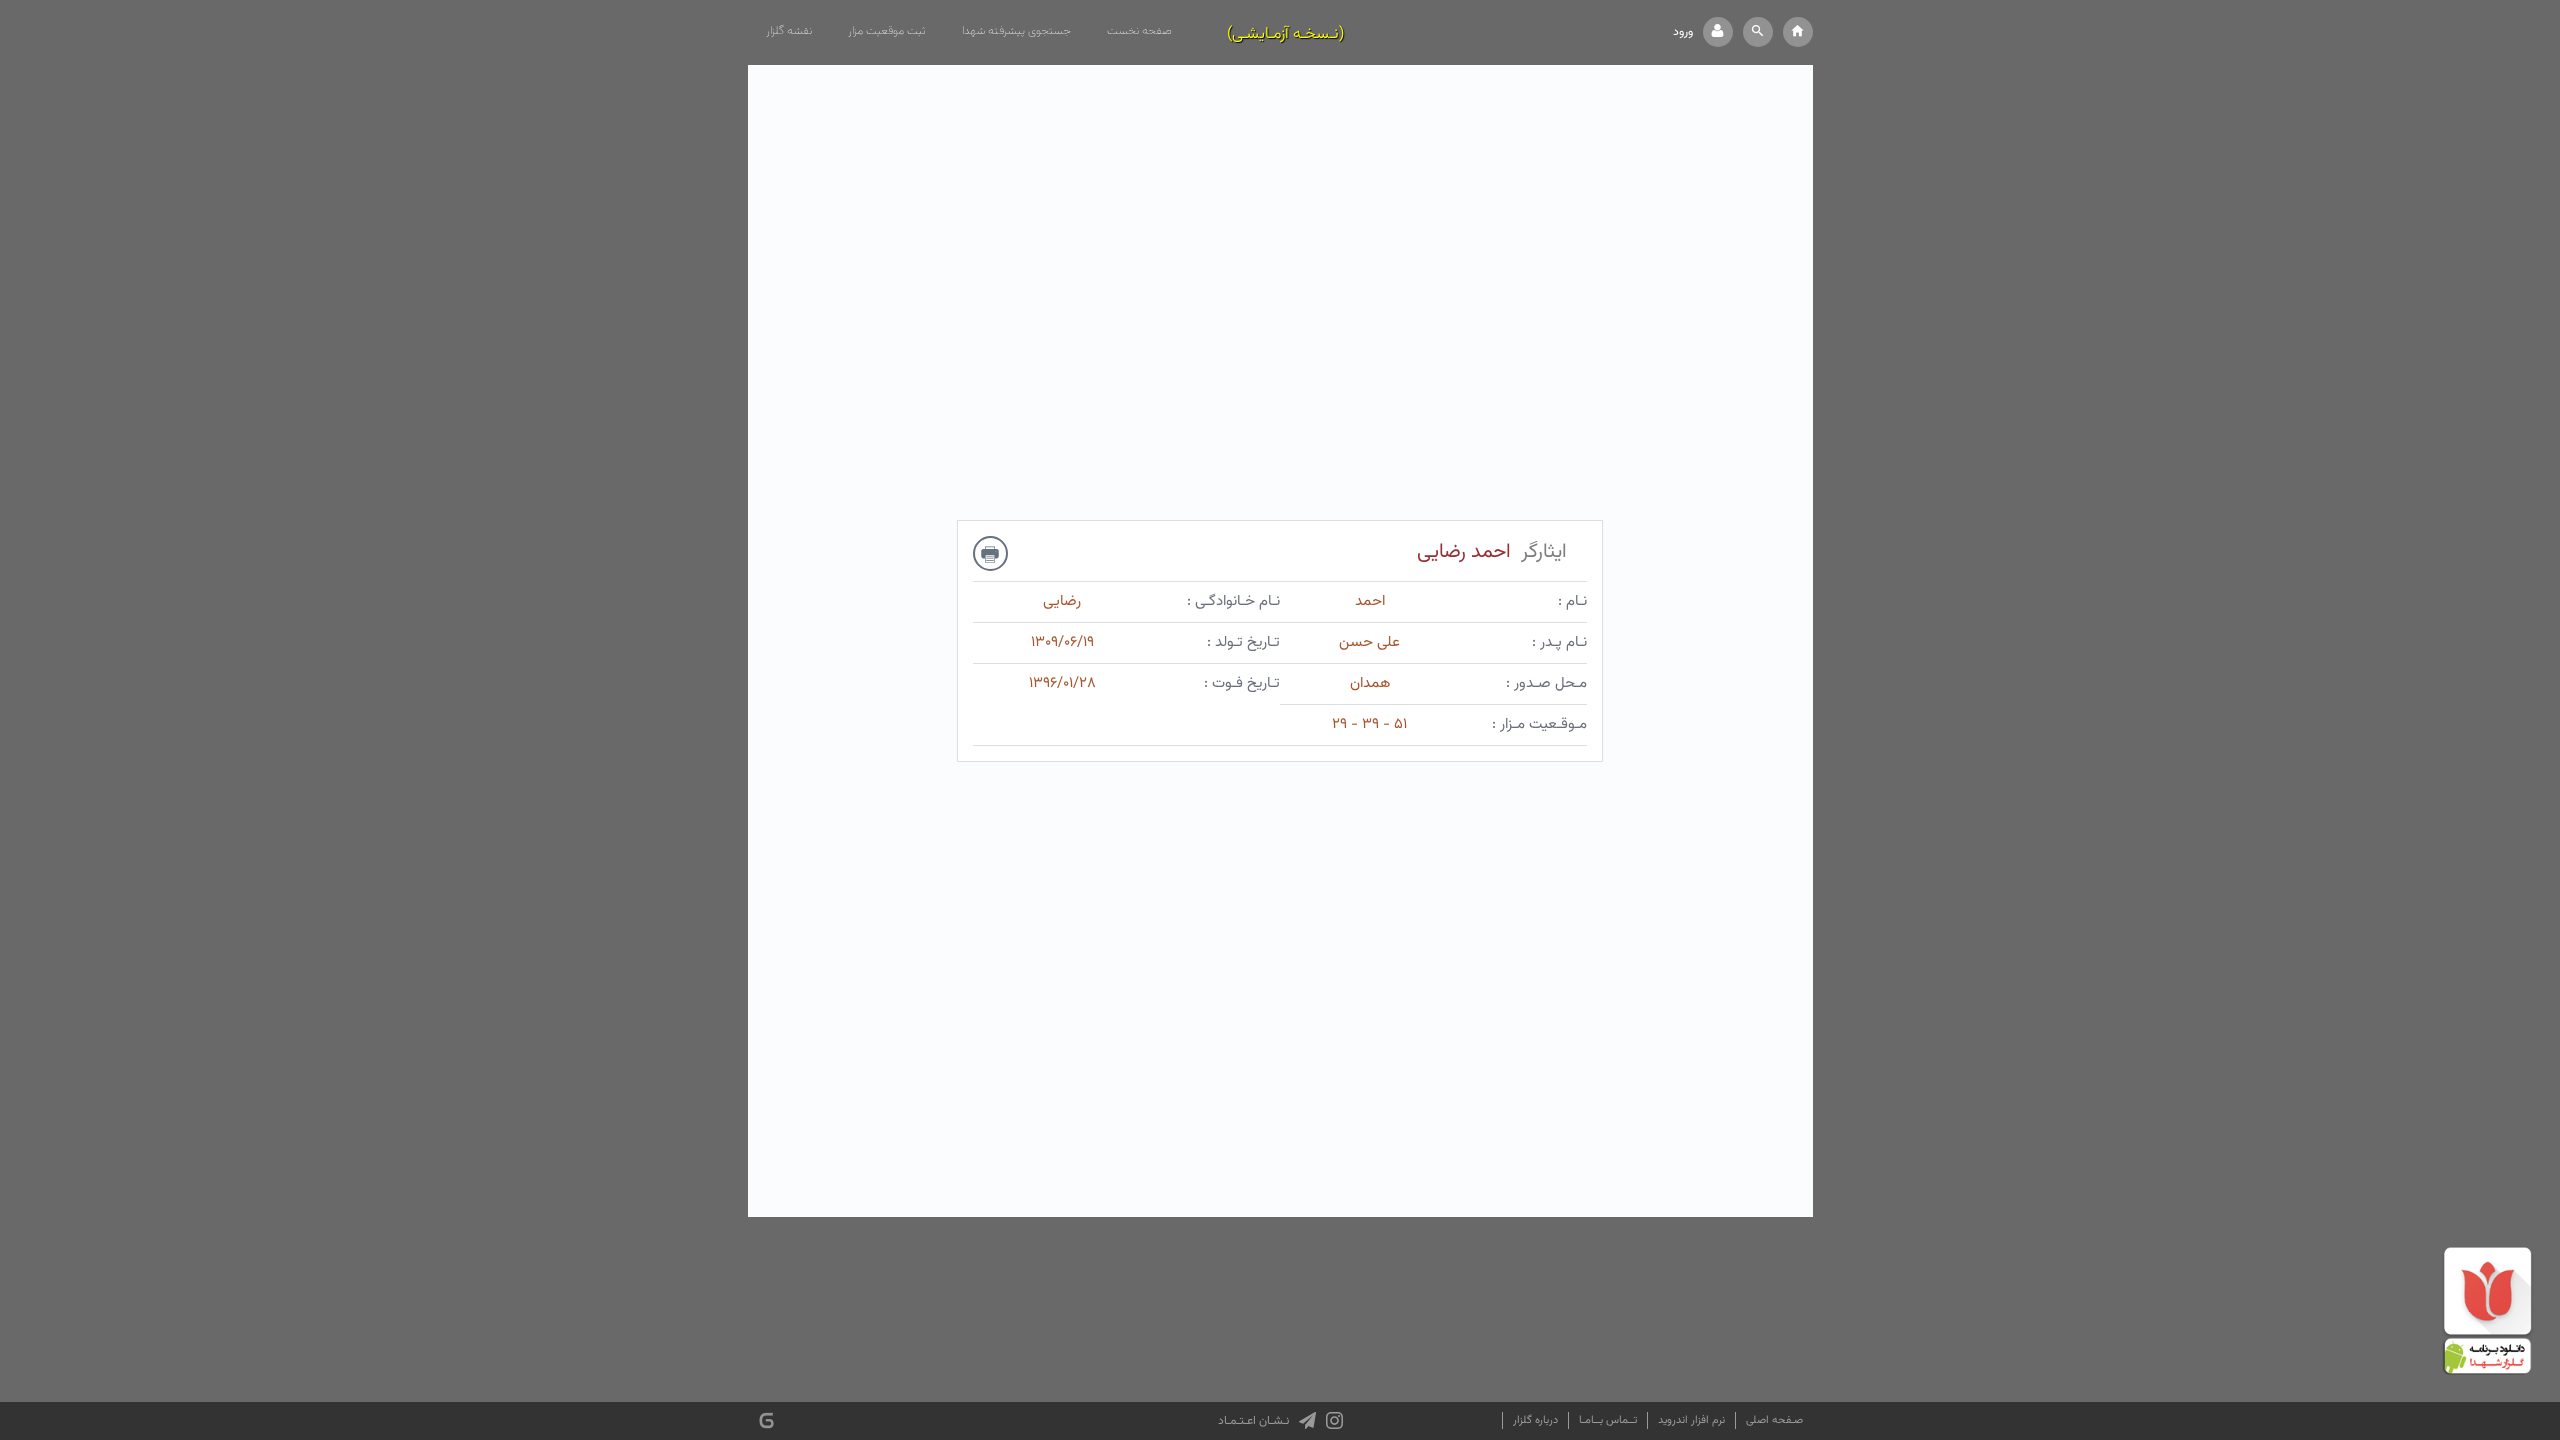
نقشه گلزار (789, 31)
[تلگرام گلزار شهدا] (1307, 1421)
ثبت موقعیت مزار (887, 31)
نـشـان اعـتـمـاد (1253, 1421)
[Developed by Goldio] (766, 1420)
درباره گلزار (1535, 1420)
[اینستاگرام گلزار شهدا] (1334, 1421)
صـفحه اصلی (1774, 1420)
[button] (1758, 32)
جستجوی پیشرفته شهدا (1016, 31)
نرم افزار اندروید (1691, 1420)
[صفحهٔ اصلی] (1798, 32)
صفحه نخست (1139, 31)
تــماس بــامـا (1608, 1420)
